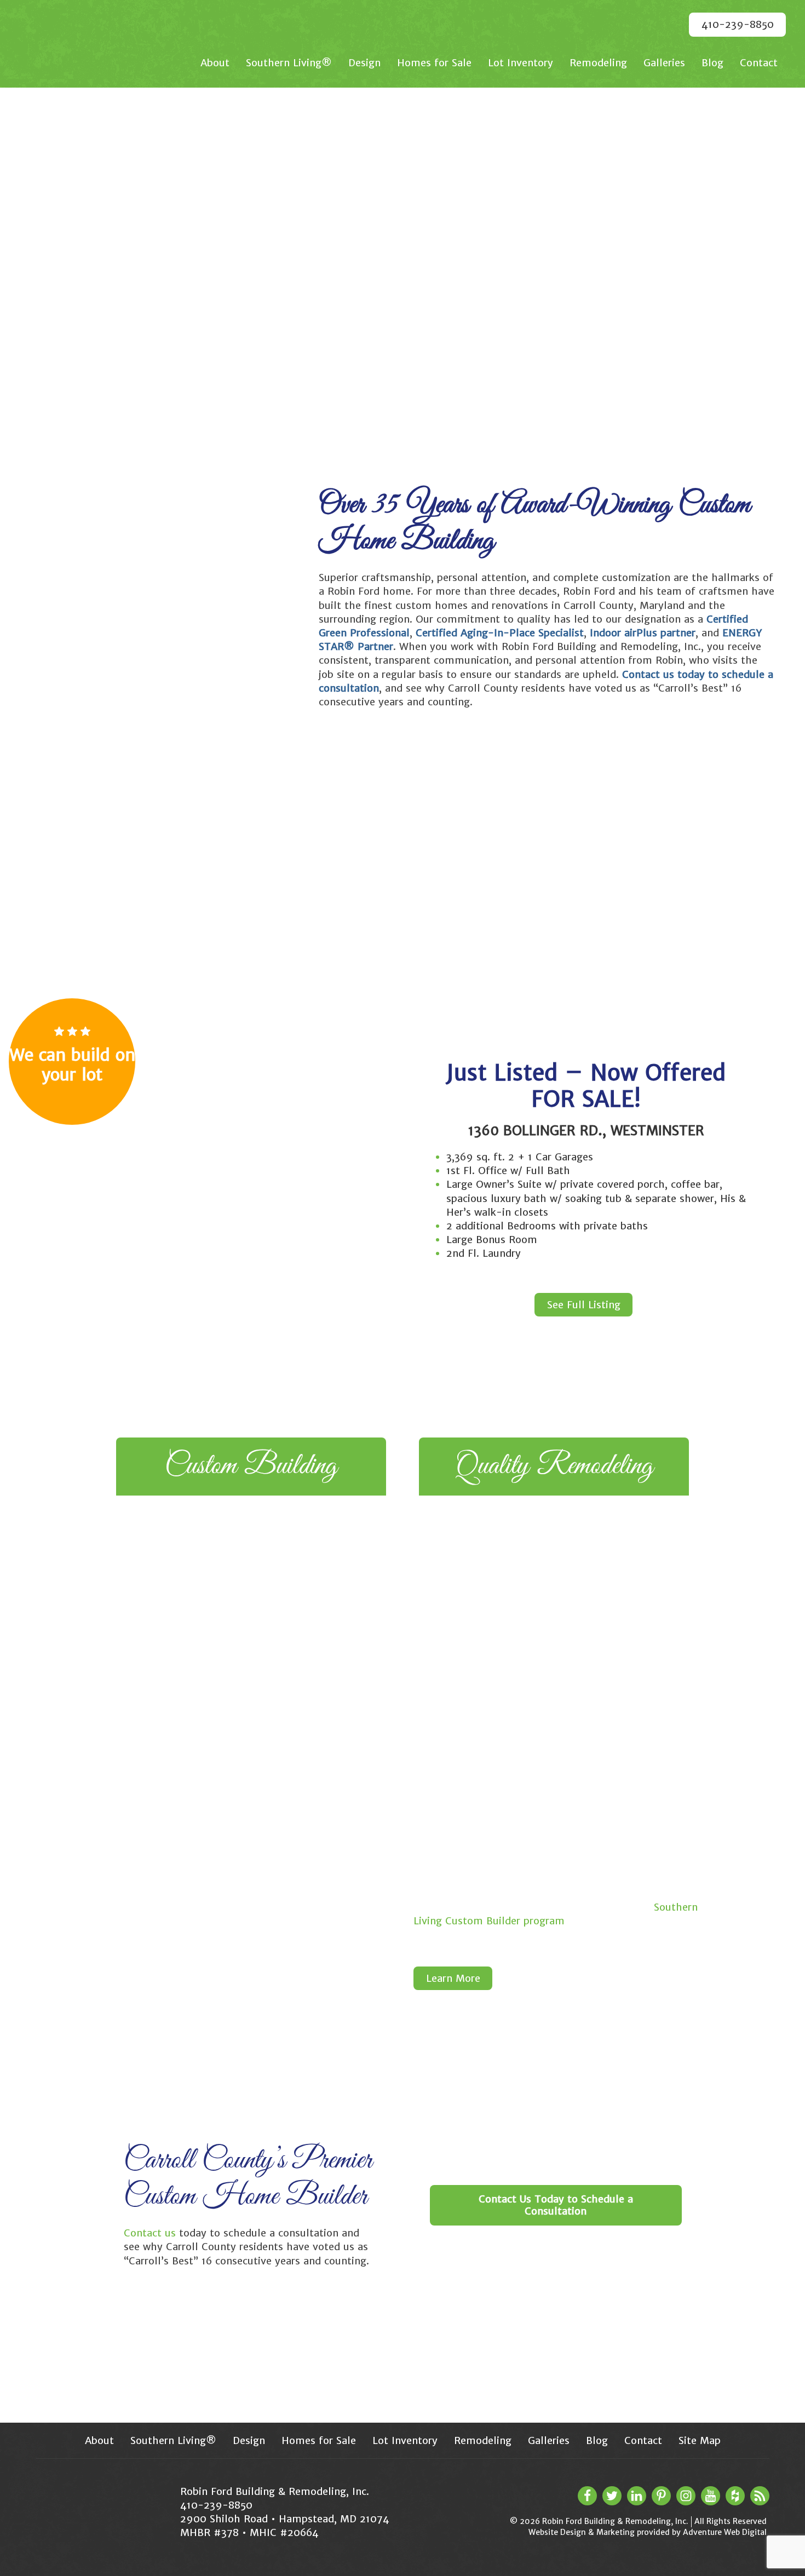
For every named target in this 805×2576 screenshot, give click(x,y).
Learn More (453, 1978)
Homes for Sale (434, 63)
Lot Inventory (521, 63)
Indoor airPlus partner (643, 633)
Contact (759, 63)
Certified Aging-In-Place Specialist (500, 633)
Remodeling (598, 63)
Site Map (700, 2440)
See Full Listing (584, 1305)
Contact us (150, 2233)
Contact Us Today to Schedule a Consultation (556, 2205)
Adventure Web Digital (725, 2532)
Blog (712, 63)
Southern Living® (289, 63)
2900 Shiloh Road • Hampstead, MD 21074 (285, 2519)
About (215, 63)
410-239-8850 (738, 24)
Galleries (664, 63)
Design (364, 63)
